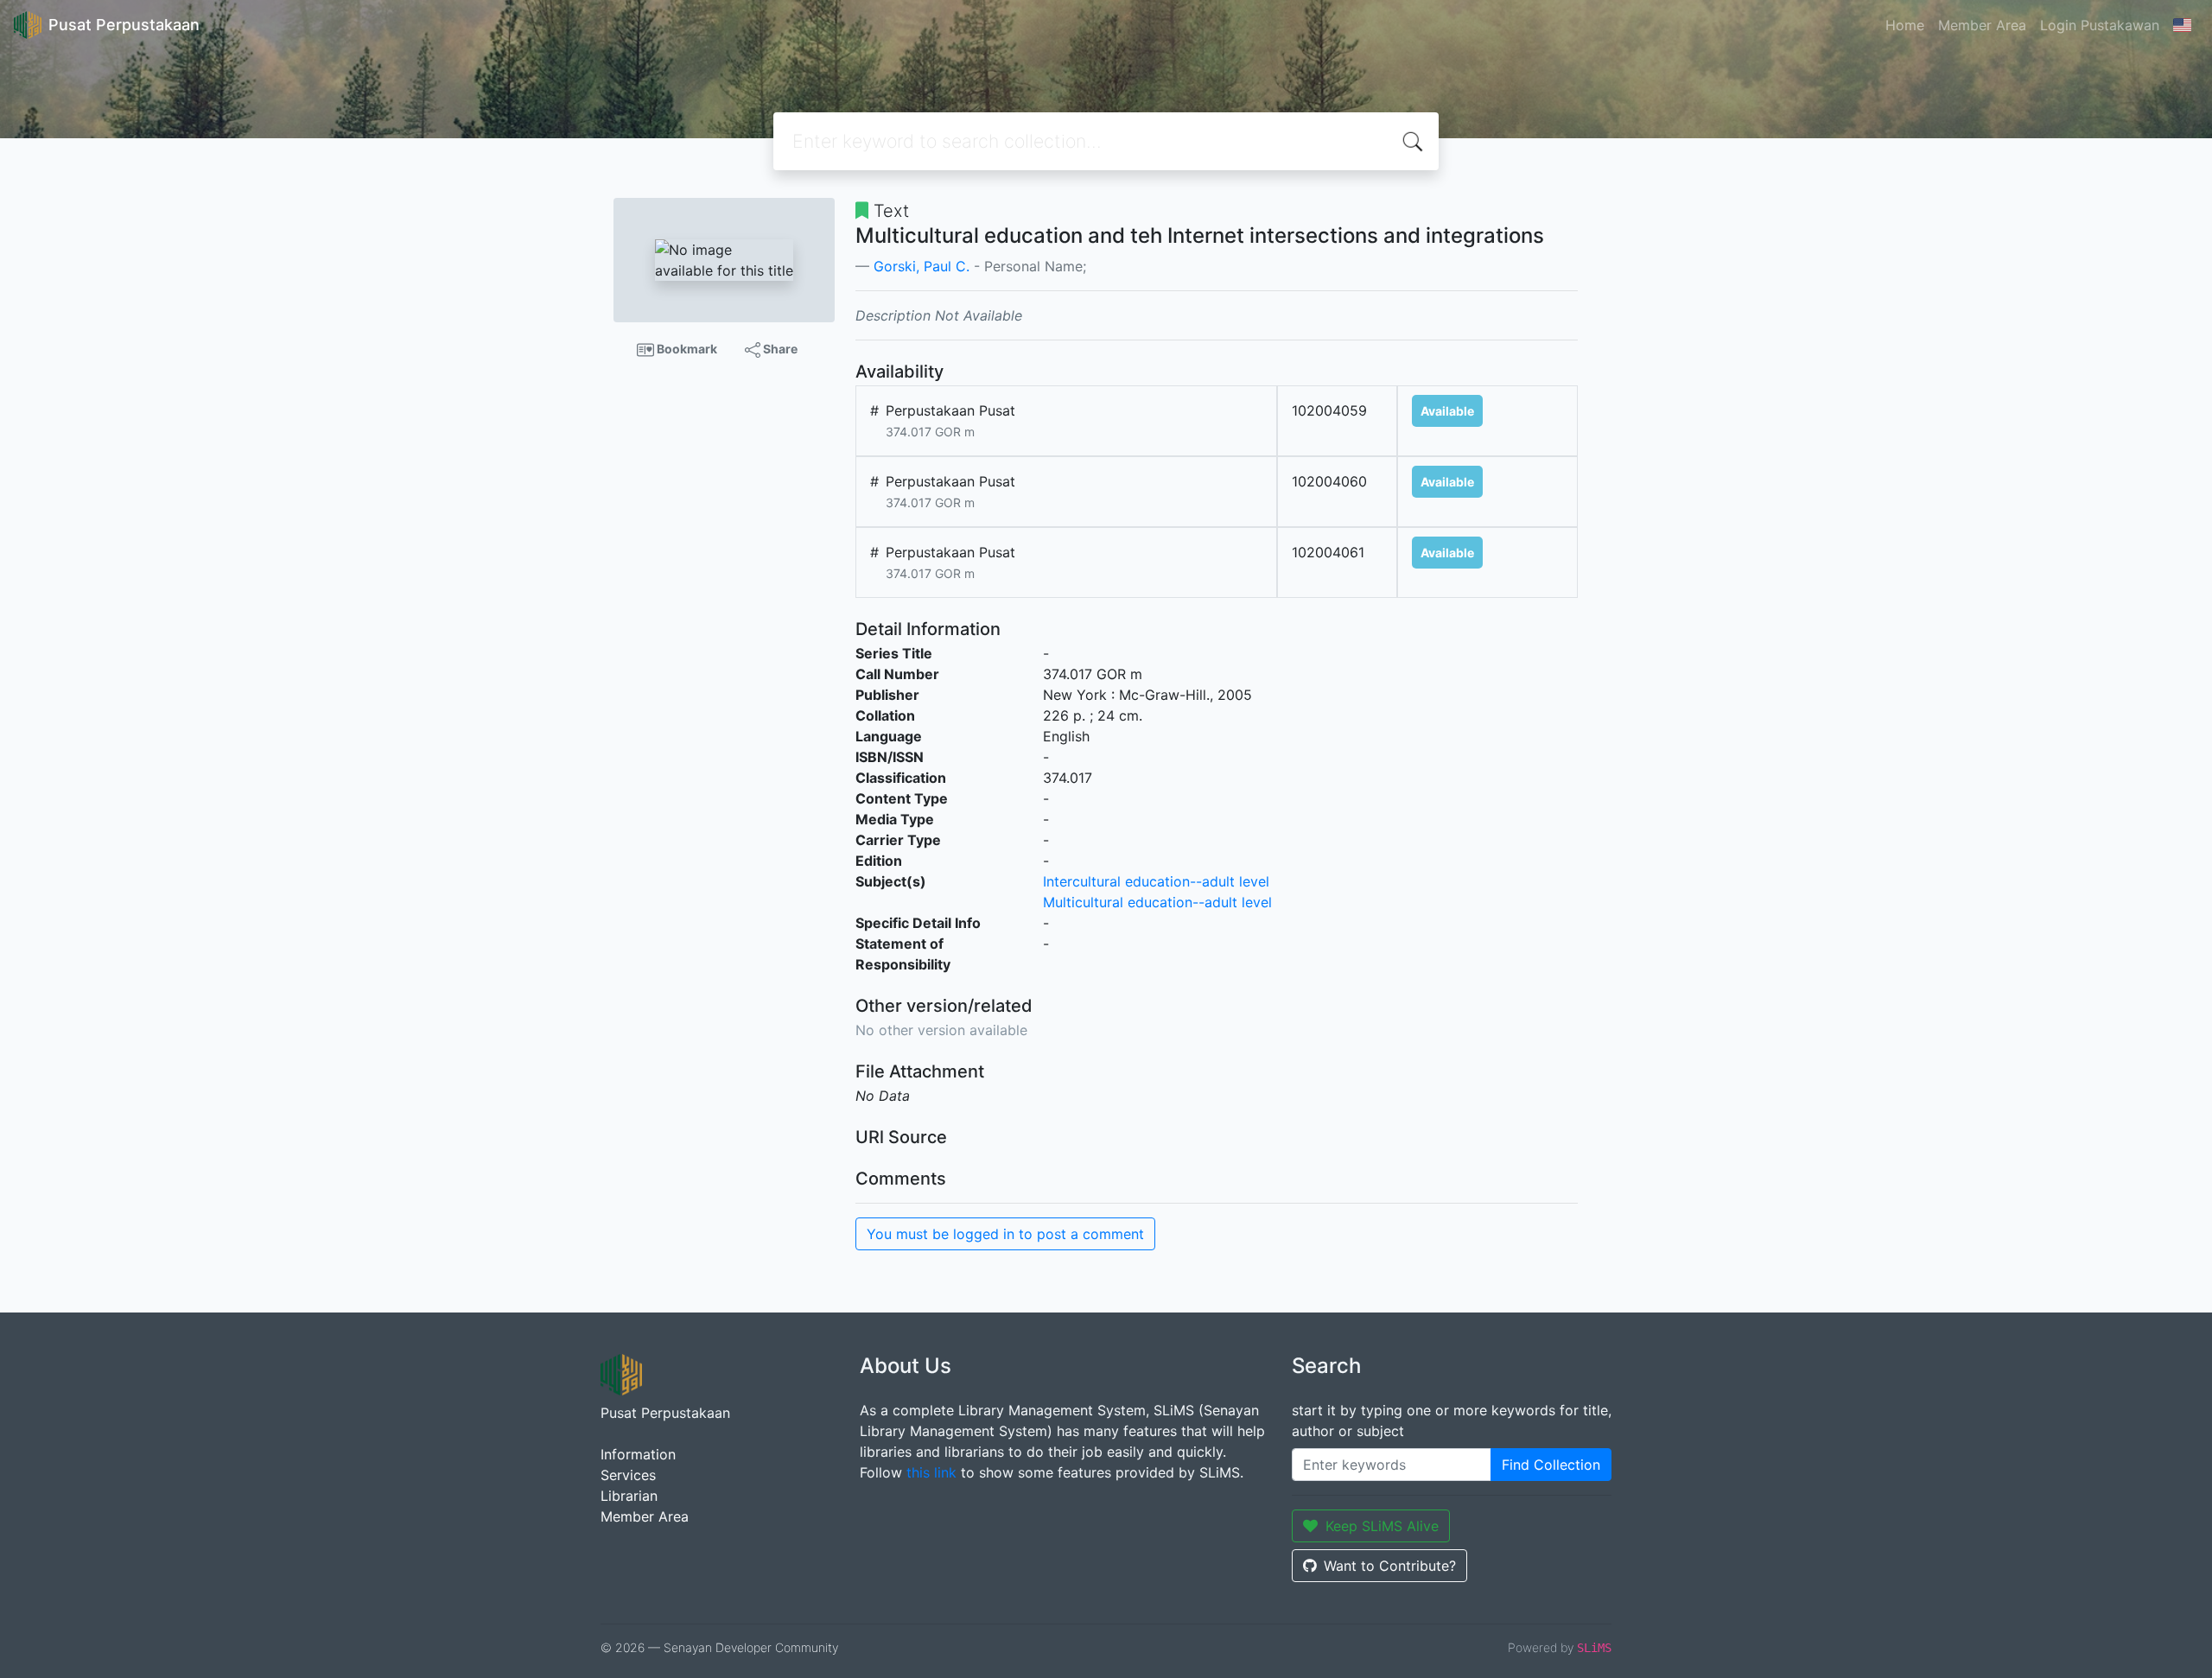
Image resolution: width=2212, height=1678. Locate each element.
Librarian (629, 1496)
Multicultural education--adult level (1157, 902)
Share (779, 349)
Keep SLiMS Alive (1382, 1526)
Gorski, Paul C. (922, 266)
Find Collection (1551, 1465)
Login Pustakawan (2100, 25)
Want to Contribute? (1390, 1566)
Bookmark (686, 349)
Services (628, 1475)
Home (1905, 25)
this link (931, 1472)
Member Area (1982, 25)
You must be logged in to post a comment (1005, 1234)
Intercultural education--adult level (1156, 881)
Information (638, 1454)
